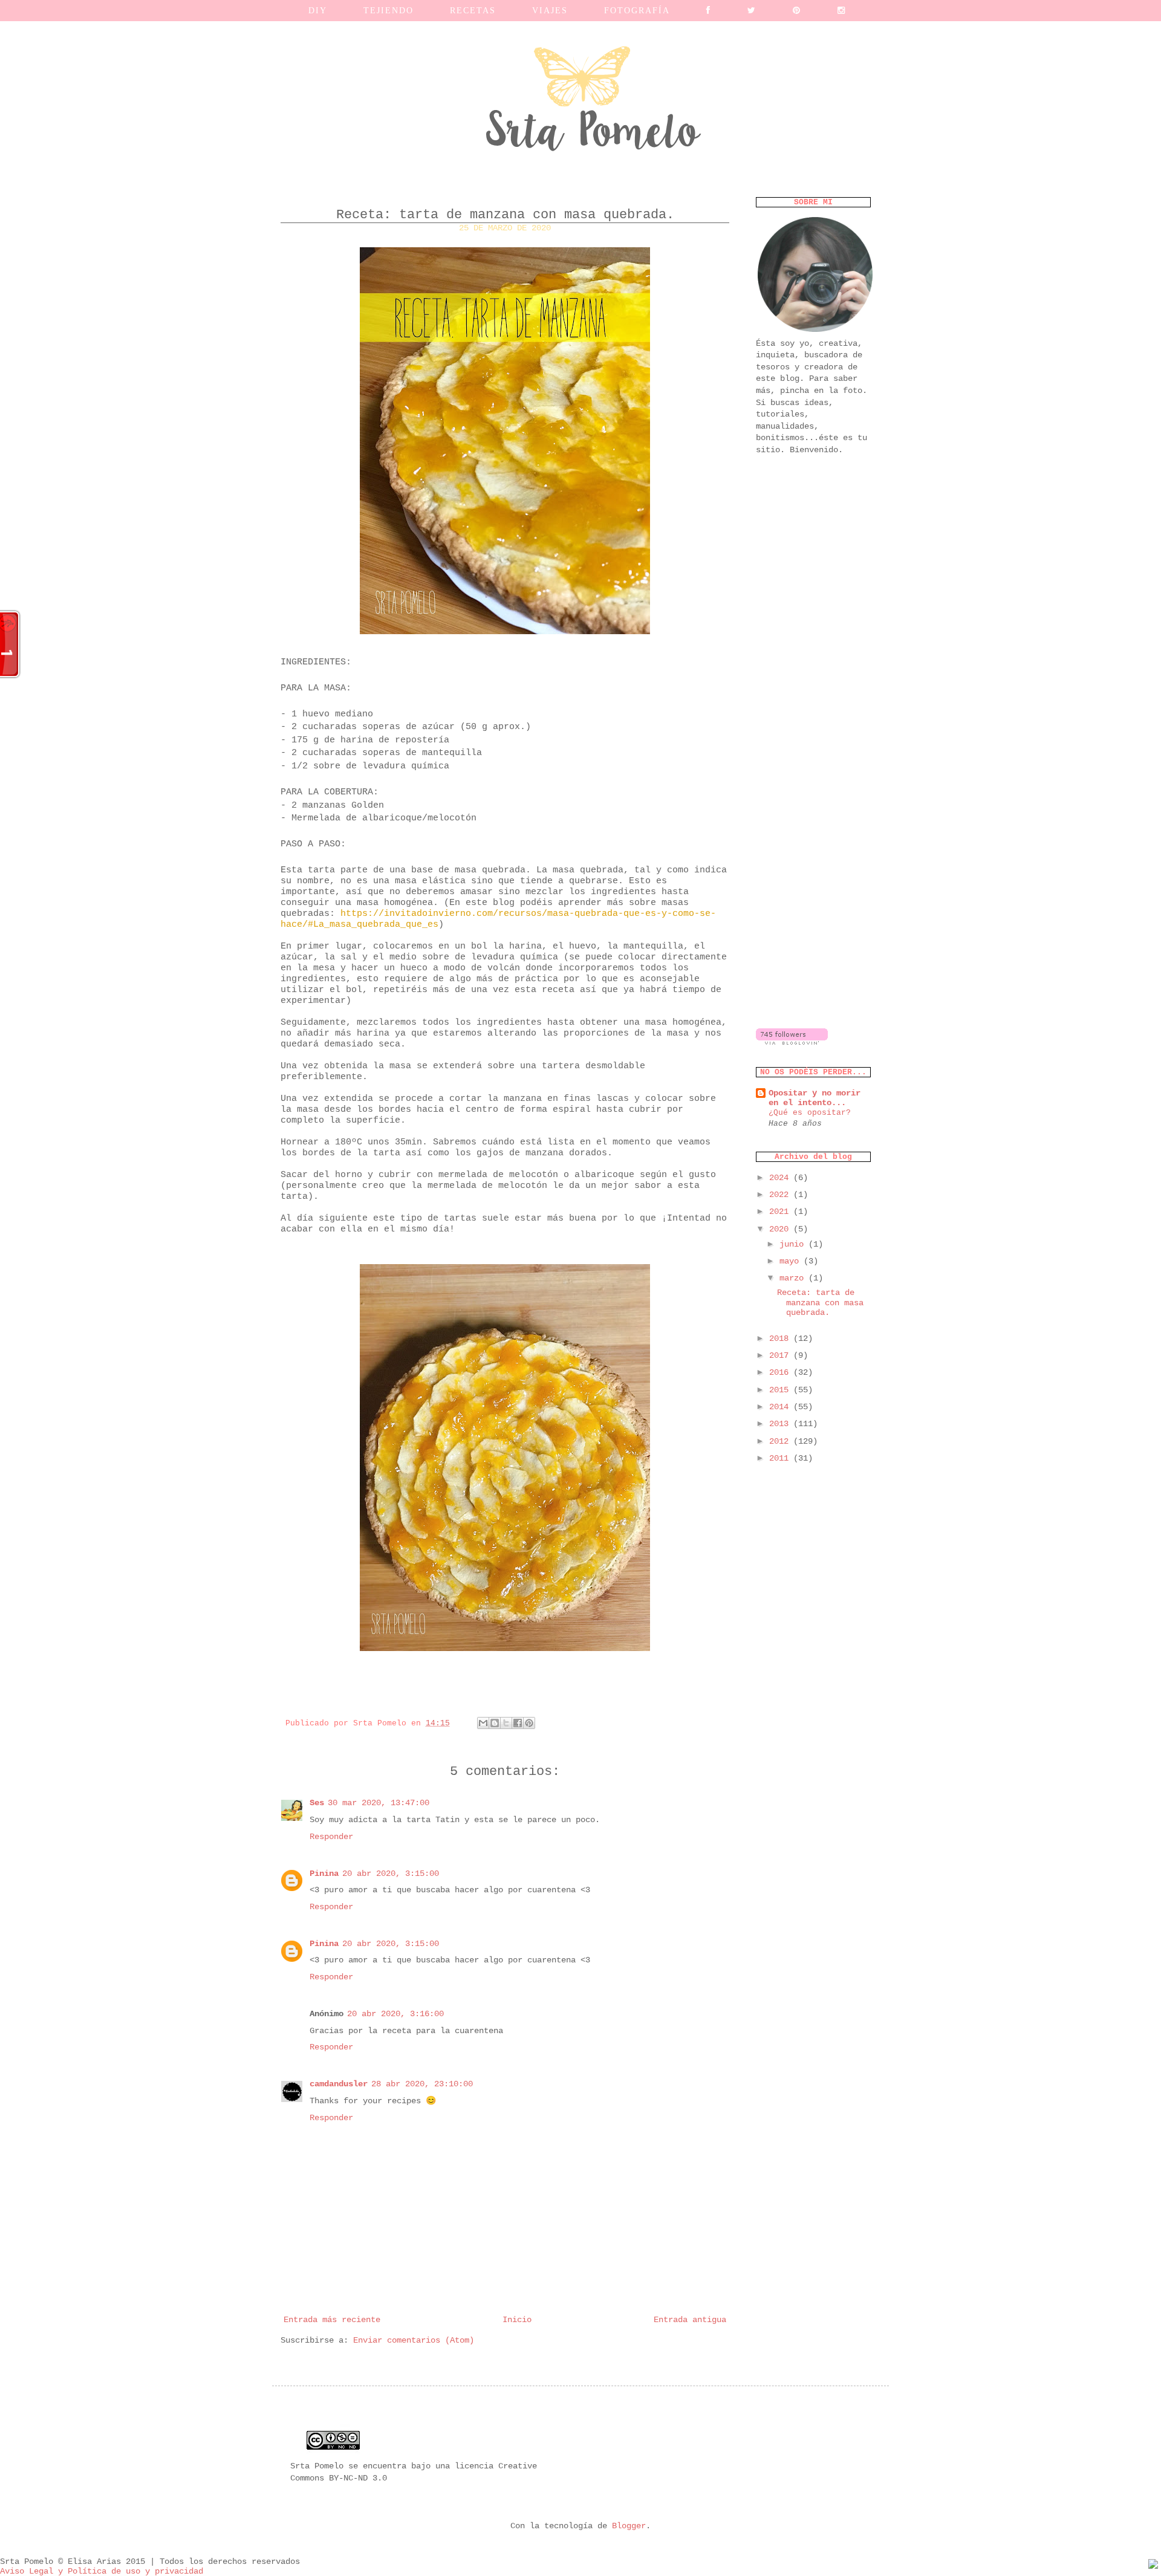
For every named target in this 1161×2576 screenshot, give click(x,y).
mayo (792, 1261)
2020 (781, 1229)
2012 (781, 1441)
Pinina (324, 1874)
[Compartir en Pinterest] (529, 1723)
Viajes (550, 11)
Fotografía (637, 11)
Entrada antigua (690, 2320)
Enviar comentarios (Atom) (414, 2340)
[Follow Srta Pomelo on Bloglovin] (792, 1042)
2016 (781, 1372)
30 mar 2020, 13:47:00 (379, 1803)
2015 (781, 1390)
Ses (317, 1803)
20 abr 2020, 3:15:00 (391, 1874)
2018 (781, 1338)
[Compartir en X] (506, 1723)
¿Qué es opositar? (810, 1113)
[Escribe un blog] (495, 1723)
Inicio (517, 2320)
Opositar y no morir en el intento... (815, 1098)
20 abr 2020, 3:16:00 (395, 2014)
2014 (781, 1407)
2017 (781, 1355)
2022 (781, 1195)
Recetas (473, 11)
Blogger (629, 2526)
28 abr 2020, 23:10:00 (422, 2084)
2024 (781, 1178)
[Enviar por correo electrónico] (483, 1723)
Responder (331, 1837)
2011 (781, 1458)
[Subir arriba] (1153, 2566)
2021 (781, 1212)
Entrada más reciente (332, 2320)
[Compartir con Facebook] (518, 1723)
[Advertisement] (813, 656)
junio (794, 1244)
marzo (794, 1278)
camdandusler (339, 2084)
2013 (781, 1424)
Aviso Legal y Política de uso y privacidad (102, 2571)
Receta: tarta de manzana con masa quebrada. (820, 1303)
